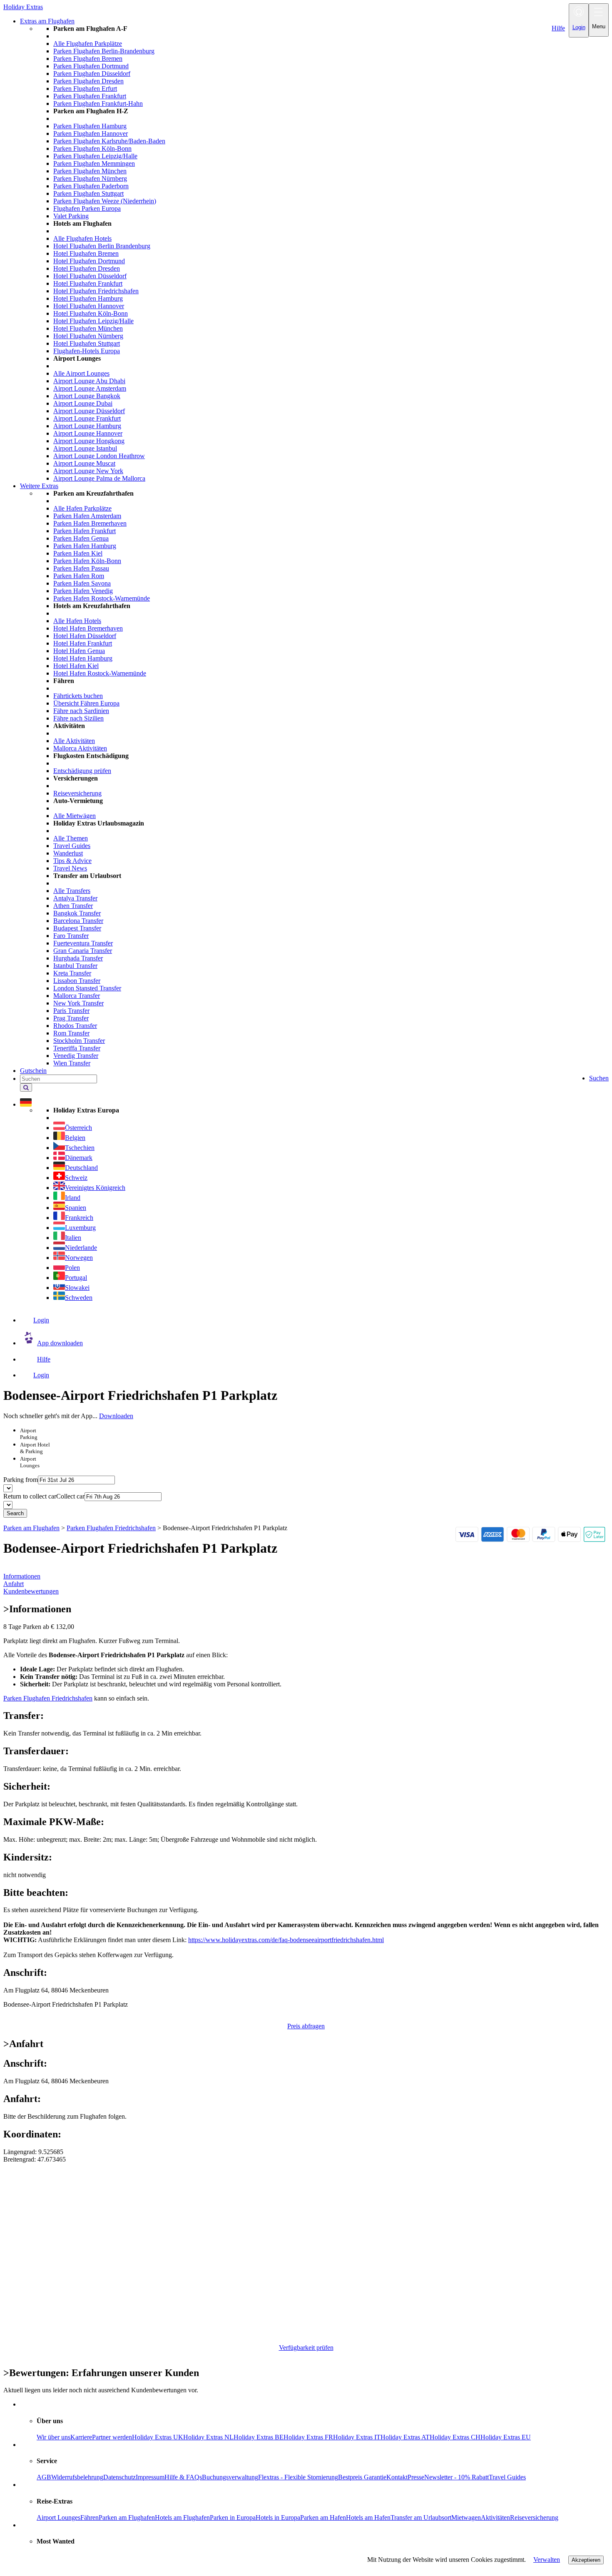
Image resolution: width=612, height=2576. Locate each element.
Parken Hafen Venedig (83, 591)
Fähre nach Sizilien (78, 718)
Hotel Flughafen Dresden (87, 268)
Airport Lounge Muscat (84, 463)
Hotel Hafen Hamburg (83, 658)
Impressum (150, 2477)
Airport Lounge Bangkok (87, 396)
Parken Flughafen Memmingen (94, 163)
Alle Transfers (72, 891)
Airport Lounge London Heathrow (99, 456)
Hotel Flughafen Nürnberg (88, 336)
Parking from (21, 1480)
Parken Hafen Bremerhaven (90, 523)
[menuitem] (323, 254)
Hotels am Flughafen (182, 2517)
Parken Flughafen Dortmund (91, 66)
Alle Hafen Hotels (77, 621)
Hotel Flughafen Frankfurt (88, 283)
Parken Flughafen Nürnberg (90, 178)
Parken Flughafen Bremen (88, 59)
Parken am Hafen (323, 2517)
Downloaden (116, 1416)
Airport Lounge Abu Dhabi (89, 381)
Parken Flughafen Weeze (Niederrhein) (105, 201)
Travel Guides (72, 846)
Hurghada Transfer (78, 958)
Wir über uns (53, 2437)
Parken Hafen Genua (81, 538)
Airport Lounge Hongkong (89, 441)
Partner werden (112, 2437)
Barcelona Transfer (78, 921)
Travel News (70, 868)
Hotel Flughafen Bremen (86, 253)
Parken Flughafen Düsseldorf (92, 74)
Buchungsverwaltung (230, 2477)
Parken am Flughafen (127, 2517)
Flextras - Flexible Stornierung (298, 2477)
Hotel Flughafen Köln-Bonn (91, 313)
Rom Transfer (71, 1033)
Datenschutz (119, 2477)
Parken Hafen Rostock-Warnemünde (102, 598)
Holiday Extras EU (506, 2437)
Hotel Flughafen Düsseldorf (90, 276)
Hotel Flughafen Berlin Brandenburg (102, 246)
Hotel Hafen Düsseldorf (85, 636)
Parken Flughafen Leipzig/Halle (95, 156)
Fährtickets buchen (78, 696)
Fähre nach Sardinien (81, 711)
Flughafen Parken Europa (87, 208)
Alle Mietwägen (75, 816)
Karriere (81, 2437)
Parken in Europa (233, 2517)
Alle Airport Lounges (81, 373)
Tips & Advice (72, 861)
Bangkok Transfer (77, 913)
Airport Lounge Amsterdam (90, 388)
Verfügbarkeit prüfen (306, 2348)
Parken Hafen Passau (81, 568)
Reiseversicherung (77, 793)
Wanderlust (68, 853)
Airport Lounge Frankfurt (87, 418)
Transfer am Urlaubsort (421, 2517)
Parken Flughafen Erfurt (85, 89)
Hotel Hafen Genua (79, 651)
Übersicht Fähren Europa (86, 703)
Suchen (599, 1078)
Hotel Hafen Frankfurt (83, 643)
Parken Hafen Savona (82, 583)
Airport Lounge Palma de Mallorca (99, 478)
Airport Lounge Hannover (88, 433)
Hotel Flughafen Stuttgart (87, 343)
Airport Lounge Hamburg (87, 426)
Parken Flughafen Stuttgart (88, 193)
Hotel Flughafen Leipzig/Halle (93, 321)
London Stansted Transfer (87, 988)
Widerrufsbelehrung (77, 2477)
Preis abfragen (306, 2026)
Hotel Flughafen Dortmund (89, 261)
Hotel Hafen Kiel (76, 666)
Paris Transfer (71, 1011)
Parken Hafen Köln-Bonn (87, 561)
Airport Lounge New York (88, 471)
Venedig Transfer (76, 1056)
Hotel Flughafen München (88, 328)
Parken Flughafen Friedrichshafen (48, 1698)
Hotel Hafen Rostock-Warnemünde (100, 673)
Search (15, 1513)
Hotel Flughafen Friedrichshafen (96, 291)
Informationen (22, 1576)
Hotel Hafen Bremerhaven (88, 628)
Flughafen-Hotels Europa (87, 351)
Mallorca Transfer (77, 996)
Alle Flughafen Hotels (82, 238)
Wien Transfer (72, 1063)
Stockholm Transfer (79, 1041)
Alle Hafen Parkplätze (82, 508)
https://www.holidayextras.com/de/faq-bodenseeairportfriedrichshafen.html (286, 1940)
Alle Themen (71, 838)
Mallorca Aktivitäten (80, 748)
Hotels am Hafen (368, 2517)
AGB (44, 2477)
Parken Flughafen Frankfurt (90, 96)
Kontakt (397, 2477)
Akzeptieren (586, 2560)
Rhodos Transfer (75, 1026)
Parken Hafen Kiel (78, 553)
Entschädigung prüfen (82, 771)
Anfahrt (14, 1584)
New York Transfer (78, 1003)
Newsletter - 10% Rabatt (457, 2477)
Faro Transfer (71, 936)
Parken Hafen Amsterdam (87, 516)
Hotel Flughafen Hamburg (88, 298)
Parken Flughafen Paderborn (91, 186)
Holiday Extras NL (208, 2437)
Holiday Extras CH (455, 2437)
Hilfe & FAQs (183, 2477)
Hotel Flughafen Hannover (89, 306)
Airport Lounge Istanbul (85, 448)
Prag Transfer (71, 1018)
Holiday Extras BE (259, 2437)
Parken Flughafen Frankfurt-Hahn (98, 103)
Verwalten (547, 2560)
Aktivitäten (495, 2517)
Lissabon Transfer (77, 981)
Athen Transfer (73, 906)
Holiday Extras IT (357, 2437)
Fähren (90, 2517)
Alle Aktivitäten (74, 741)
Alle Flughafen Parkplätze (88, 44)
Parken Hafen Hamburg (85, 546)
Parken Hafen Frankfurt (85, 531)
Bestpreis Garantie (362, 2477)
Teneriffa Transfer (77, 1048)
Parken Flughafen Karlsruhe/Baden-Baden (109, 141)
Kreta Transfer (72, 973)
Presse (416, 2477)
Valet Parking (71, 216)
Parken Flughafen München (90, 171)
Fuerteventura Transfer (83, 943)
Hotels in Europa (278, 2517)
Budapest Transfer (77, 928)
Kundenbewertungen (31, 1591)
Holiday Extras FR (308, 2437)
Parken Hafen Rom (79, 576)
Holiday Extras (23, 7)
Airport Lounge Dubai (83, 403)
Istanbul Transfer (75, 966)
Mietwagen (466, 2517)
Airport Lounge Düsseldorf (89, 411)
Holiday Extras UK (158, 2437)
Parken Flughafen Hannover (91, 133)
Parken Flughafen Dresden (88, 81)
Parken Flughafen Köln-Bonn (92, 148)
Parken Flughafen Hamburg (90, 126)
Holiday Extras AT (405, 2437)
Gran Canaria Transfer (83, 951)
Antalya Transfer (75, 898)
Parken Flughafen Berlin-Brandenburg (104, 51)
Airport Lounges (58, 2517)
